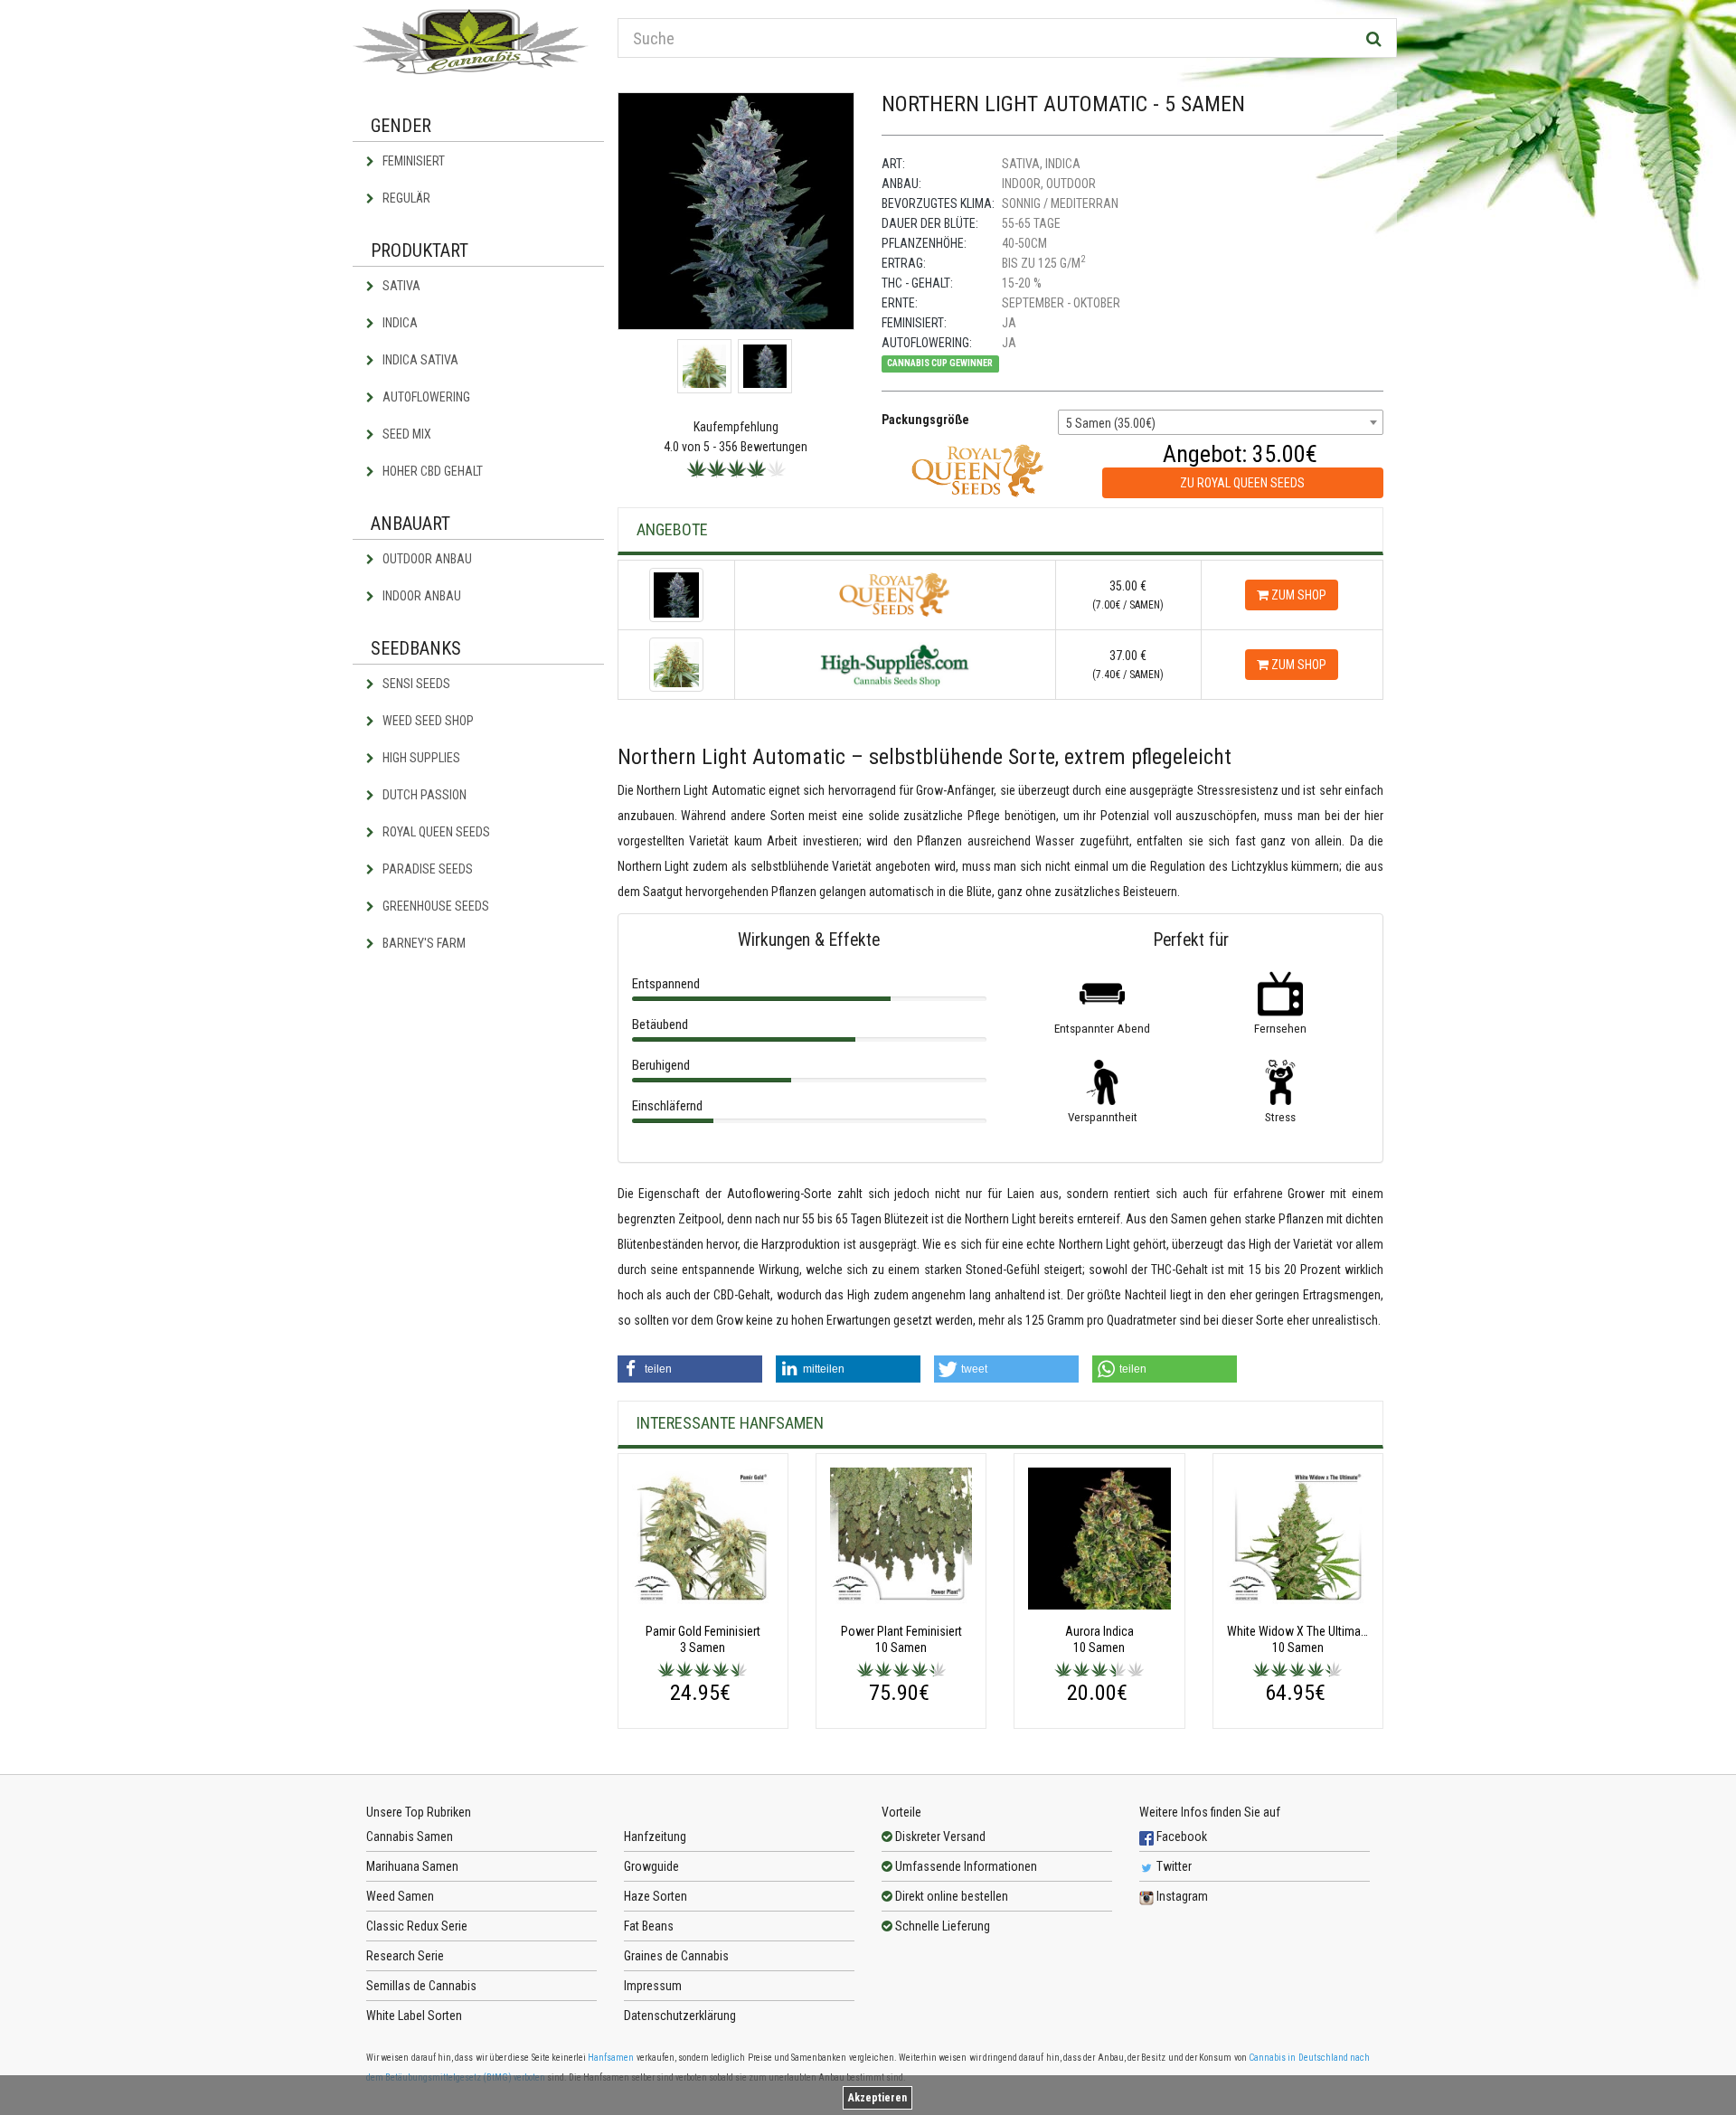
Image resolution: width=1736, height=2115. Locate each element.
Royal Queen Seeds (435, 832)
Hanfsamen (611, 2058)
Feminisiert (412, 161)
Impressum (653, 1986)
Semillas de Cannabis (421, 1986)
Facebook (1180, 1836)
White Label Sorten (414, 2016)
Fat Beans (649, 1926)
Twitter (1173, 1866)
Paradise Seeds (426, 869)
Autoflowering (425, 397)
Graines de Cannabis (676, 1956)
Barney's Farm (423, 943)
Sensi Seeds (415, 684)
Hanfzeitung (655, 1836)
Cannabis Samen (410, 1836)
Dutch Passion (423, 795)
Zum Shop (1297, 595)
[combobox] (1221, 422)
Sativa (400, 286)
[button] (690, 1369)
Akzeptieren (877, 2098)
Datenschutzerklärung (680, 2016)
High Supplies (420, 758)
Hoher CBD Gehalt (431, 471)
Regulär (405, 198)
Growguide (651, 1866)
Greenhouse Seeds (434, 906)
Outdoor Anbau (426, 559)
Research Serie (405, 1956)
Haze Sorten (656, 1896)
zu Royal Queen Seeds (1242, 483)
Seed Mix (406, 434)
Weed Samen (400, 1896)
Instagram (1181, 1896)
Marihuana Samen (412, 1866)
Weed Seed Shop (427, 721)
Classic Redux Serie (417, 1926)
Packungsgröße (925, 420)
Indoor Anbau (420, 596)
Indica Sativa (419, 360)
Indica (399, 323)
